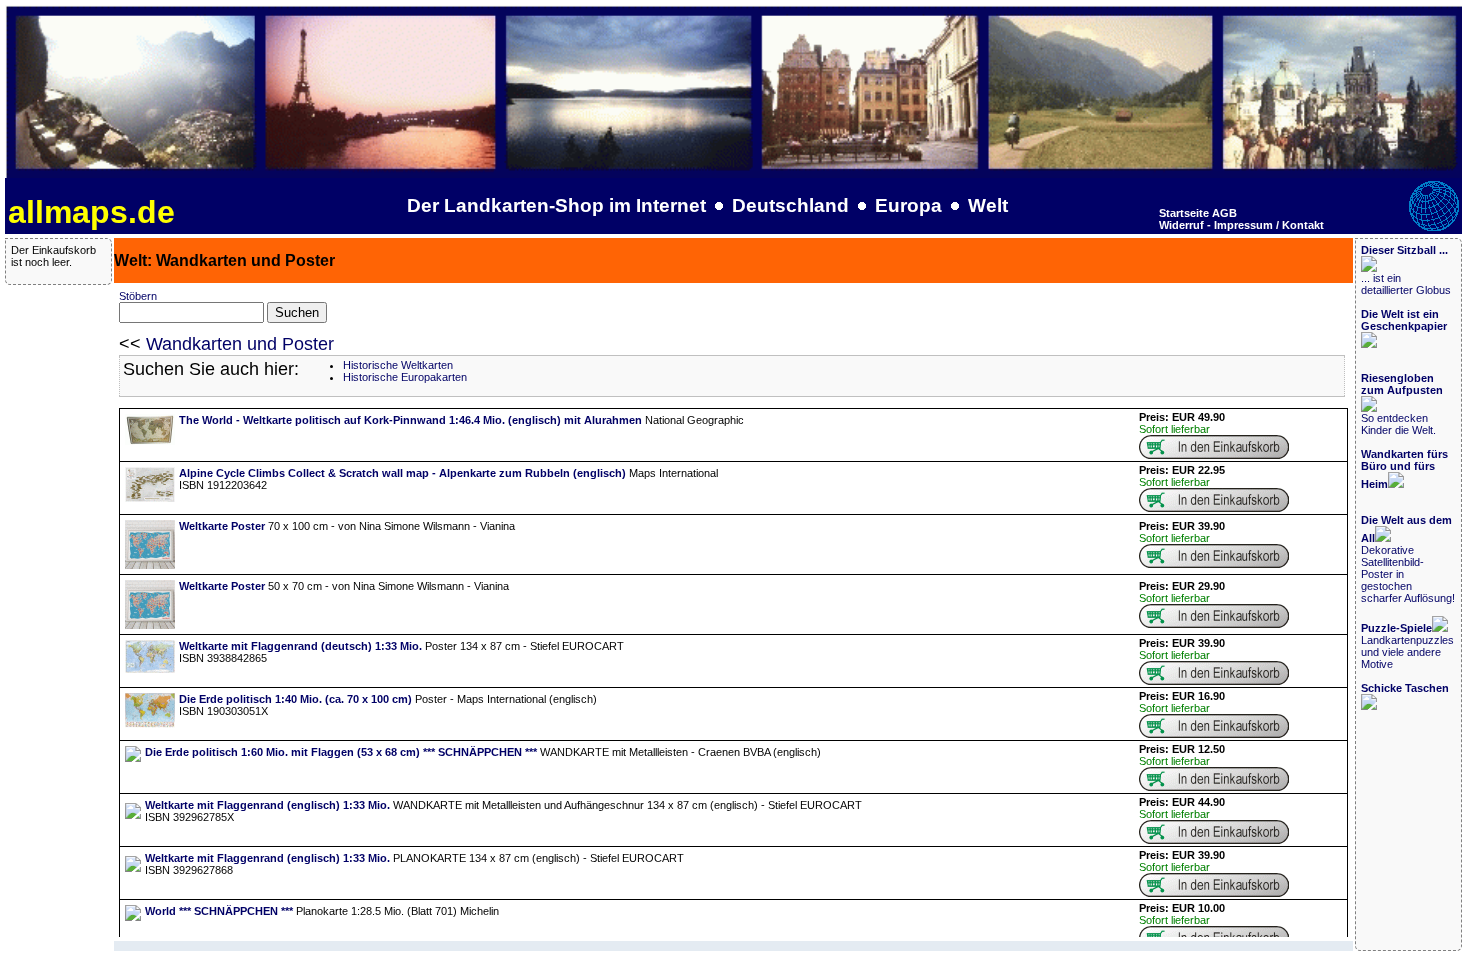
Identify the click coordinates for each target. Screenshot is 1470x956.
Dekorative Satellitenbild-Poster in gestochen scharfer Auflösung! (1408, 559)
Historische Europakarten (405, 377)
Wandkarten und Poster (240, 344)
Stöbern (138, 296)
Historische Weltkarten (398, 365)
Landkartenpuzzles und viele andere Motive (1407, 646)
